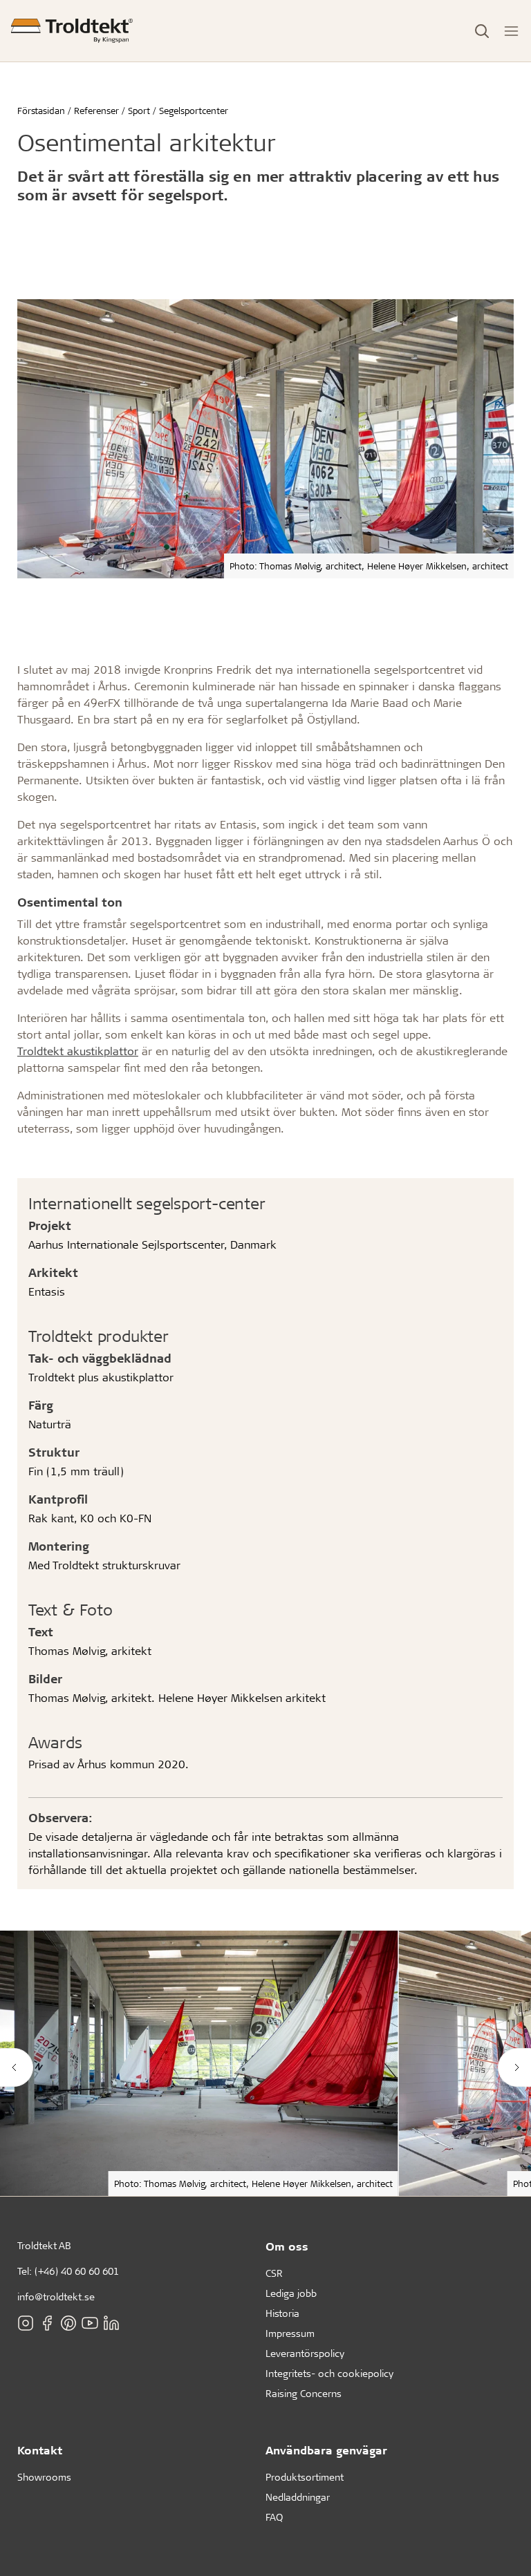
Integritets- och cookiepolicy (329, 2373)
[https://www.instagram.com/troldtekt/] (26, 2323)
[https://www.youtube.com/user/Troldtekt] (90, 2323)
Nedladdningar (298, 2497)
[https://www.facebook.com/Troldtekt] (47, 2323)
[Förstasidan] (72, 31)
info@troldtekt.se (56, 2296)
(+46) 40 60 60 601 (77, 2271)
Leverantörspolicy (305, 2353)
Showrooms (44, 2477)
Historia (282, 2313)
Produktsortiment (305, 2477)
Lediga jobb (291, 2293)
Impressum (290, 2333)
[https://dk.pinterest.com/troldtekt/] (68, 2323)
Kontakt (40, 2450)
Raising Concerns (304, 2393)
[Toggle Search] (482, 31)
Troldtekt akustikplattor (78, 1051)
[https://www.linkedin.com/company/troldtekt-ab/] (111, 2323)
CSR (274, 2273)
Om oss (287, 2246)
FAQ (274, 2517)
